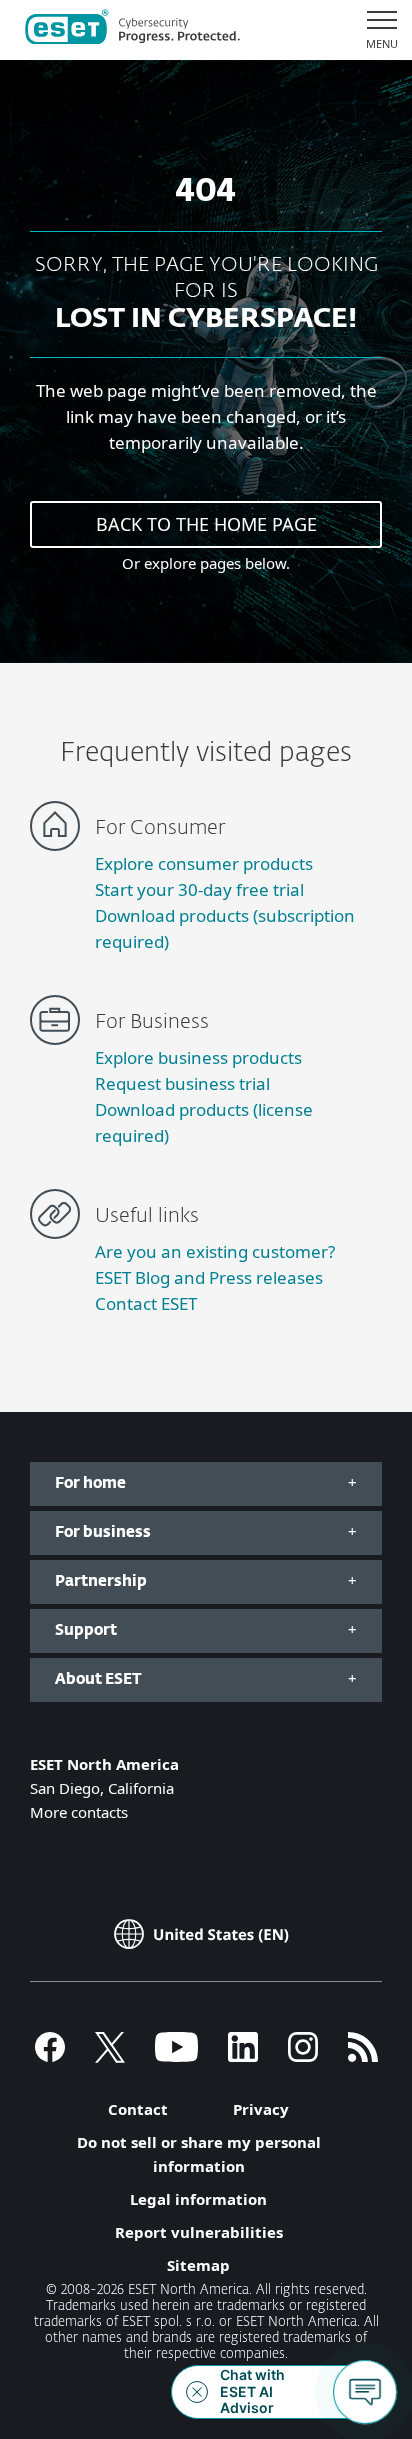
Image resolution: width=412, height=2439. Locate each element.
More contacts (79, 1812)
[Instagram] (303, 2056)
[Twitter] (110, 2056)
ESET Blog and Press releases (209, 1277)
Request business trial (182, 1083)
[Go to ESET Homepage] (132, 30)
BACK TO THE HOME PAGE (206, 524)
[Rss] (363, 2056)
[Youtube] (176, 2056)
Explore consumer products (204, 863)
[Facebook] (50, 2056)
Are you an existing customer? (215, 1251)
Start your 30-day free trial (199, 889)
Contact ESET (146, 1303)
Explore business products (198, 1057)
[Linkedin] (243, 2056)
